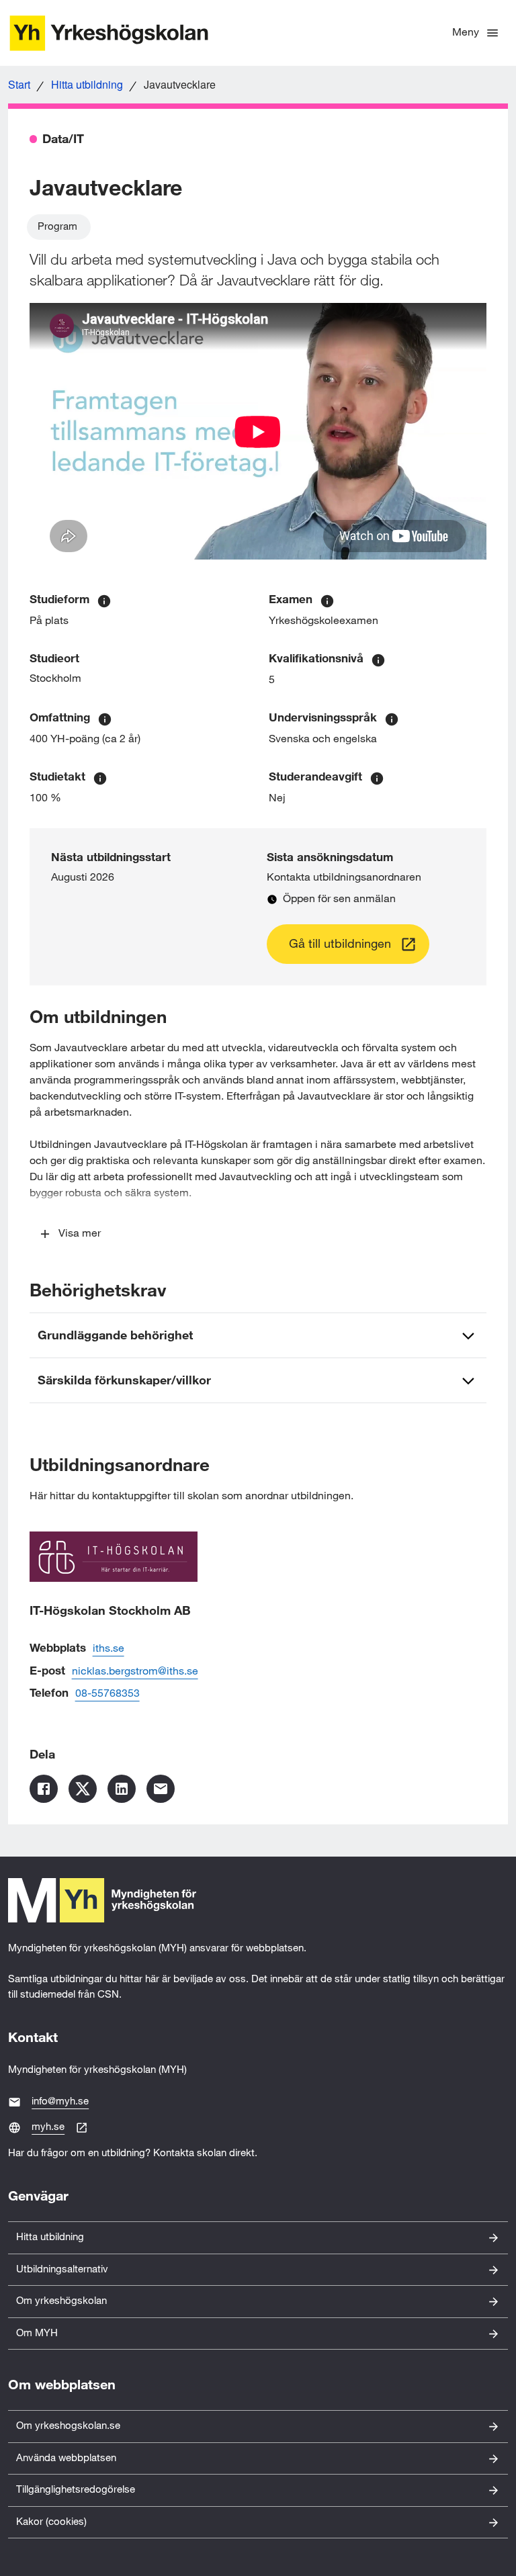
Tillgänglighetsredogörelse (76, 2490)
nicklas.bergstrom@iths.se (135, 1672)
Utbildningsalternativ (62, 2269)
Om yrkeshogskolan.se (68, 2426)
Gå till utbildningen (340, 944)
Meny (466, 33)
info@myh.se (60, 2101)
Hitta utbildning (87, 84)
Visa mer (80, 1234)
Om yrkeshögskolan (61, 2301)
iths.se (109, 1649)
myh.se (48, 2127)
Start (19, 84)
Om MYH (37, 2333)
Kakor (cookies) (51, 2522)
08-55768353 (107, 1694)
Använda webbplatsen (66, 2458)
